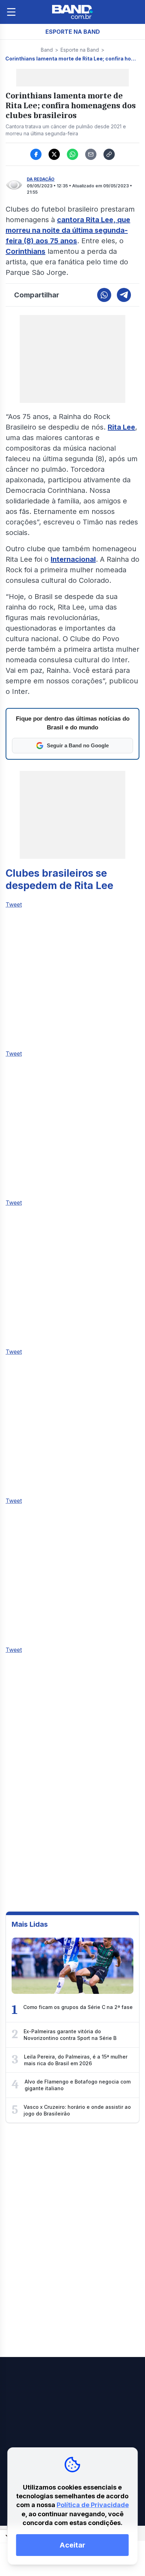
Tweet (14, 904)
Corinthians (26, 251)
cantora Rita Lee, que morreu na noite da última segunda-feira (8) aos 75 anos (68, 230)
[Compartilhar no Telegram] (124, 295)
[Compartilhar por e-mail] (91, 154)
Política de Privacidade (93, 2505)
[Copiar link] (109, 154)
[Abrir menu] (11, 12)
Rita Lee (121, 427)
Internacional (73, 559)
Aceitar (72, 2545)
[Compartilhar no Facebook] (36, 154)
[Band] (72, 12)
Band (47, 50)
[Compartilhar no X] (54, 154)
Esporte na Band (80, 50)
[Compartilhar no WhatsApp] (72, 154)
